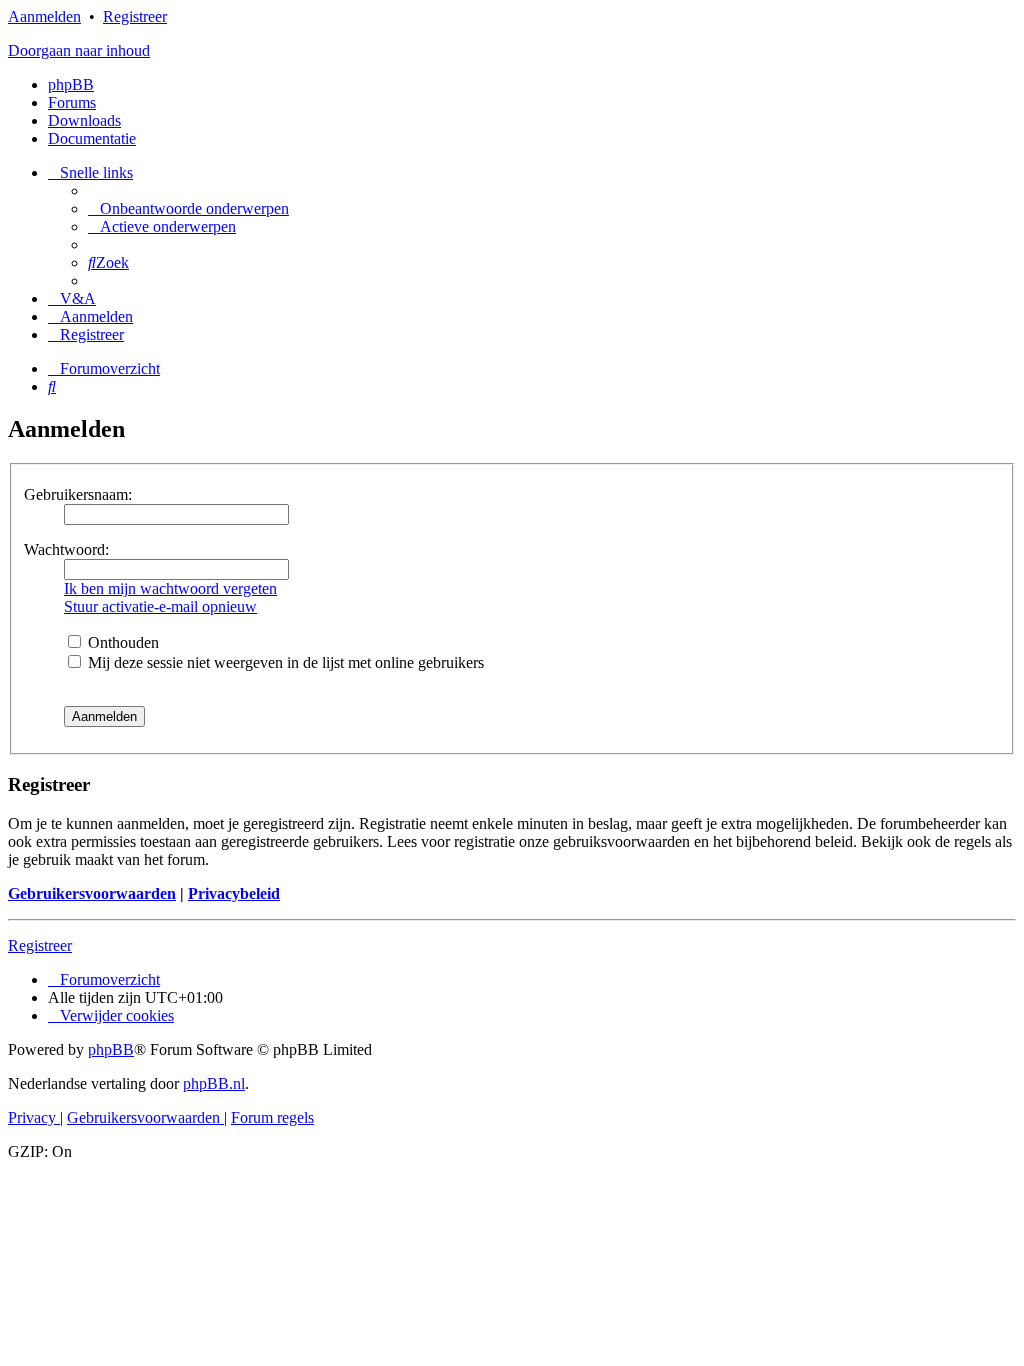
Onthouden (121, 642)
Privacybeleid (234, 893)
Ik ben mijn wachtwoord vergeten (170, 588)
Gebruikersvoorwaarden (92, 893)
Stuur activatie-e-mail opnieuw (160, 606)
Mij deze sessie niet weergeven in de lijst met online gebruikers (284, 662)
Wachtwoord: (66, 549)
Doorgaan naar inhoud (79, 50)
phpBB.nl (214, 1083)
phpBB (71, 84)
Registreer (135, 16)
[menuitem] (188, 208)
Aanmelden (44, 16)
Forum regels (272, 1117)
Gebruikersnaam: (78, 494)
